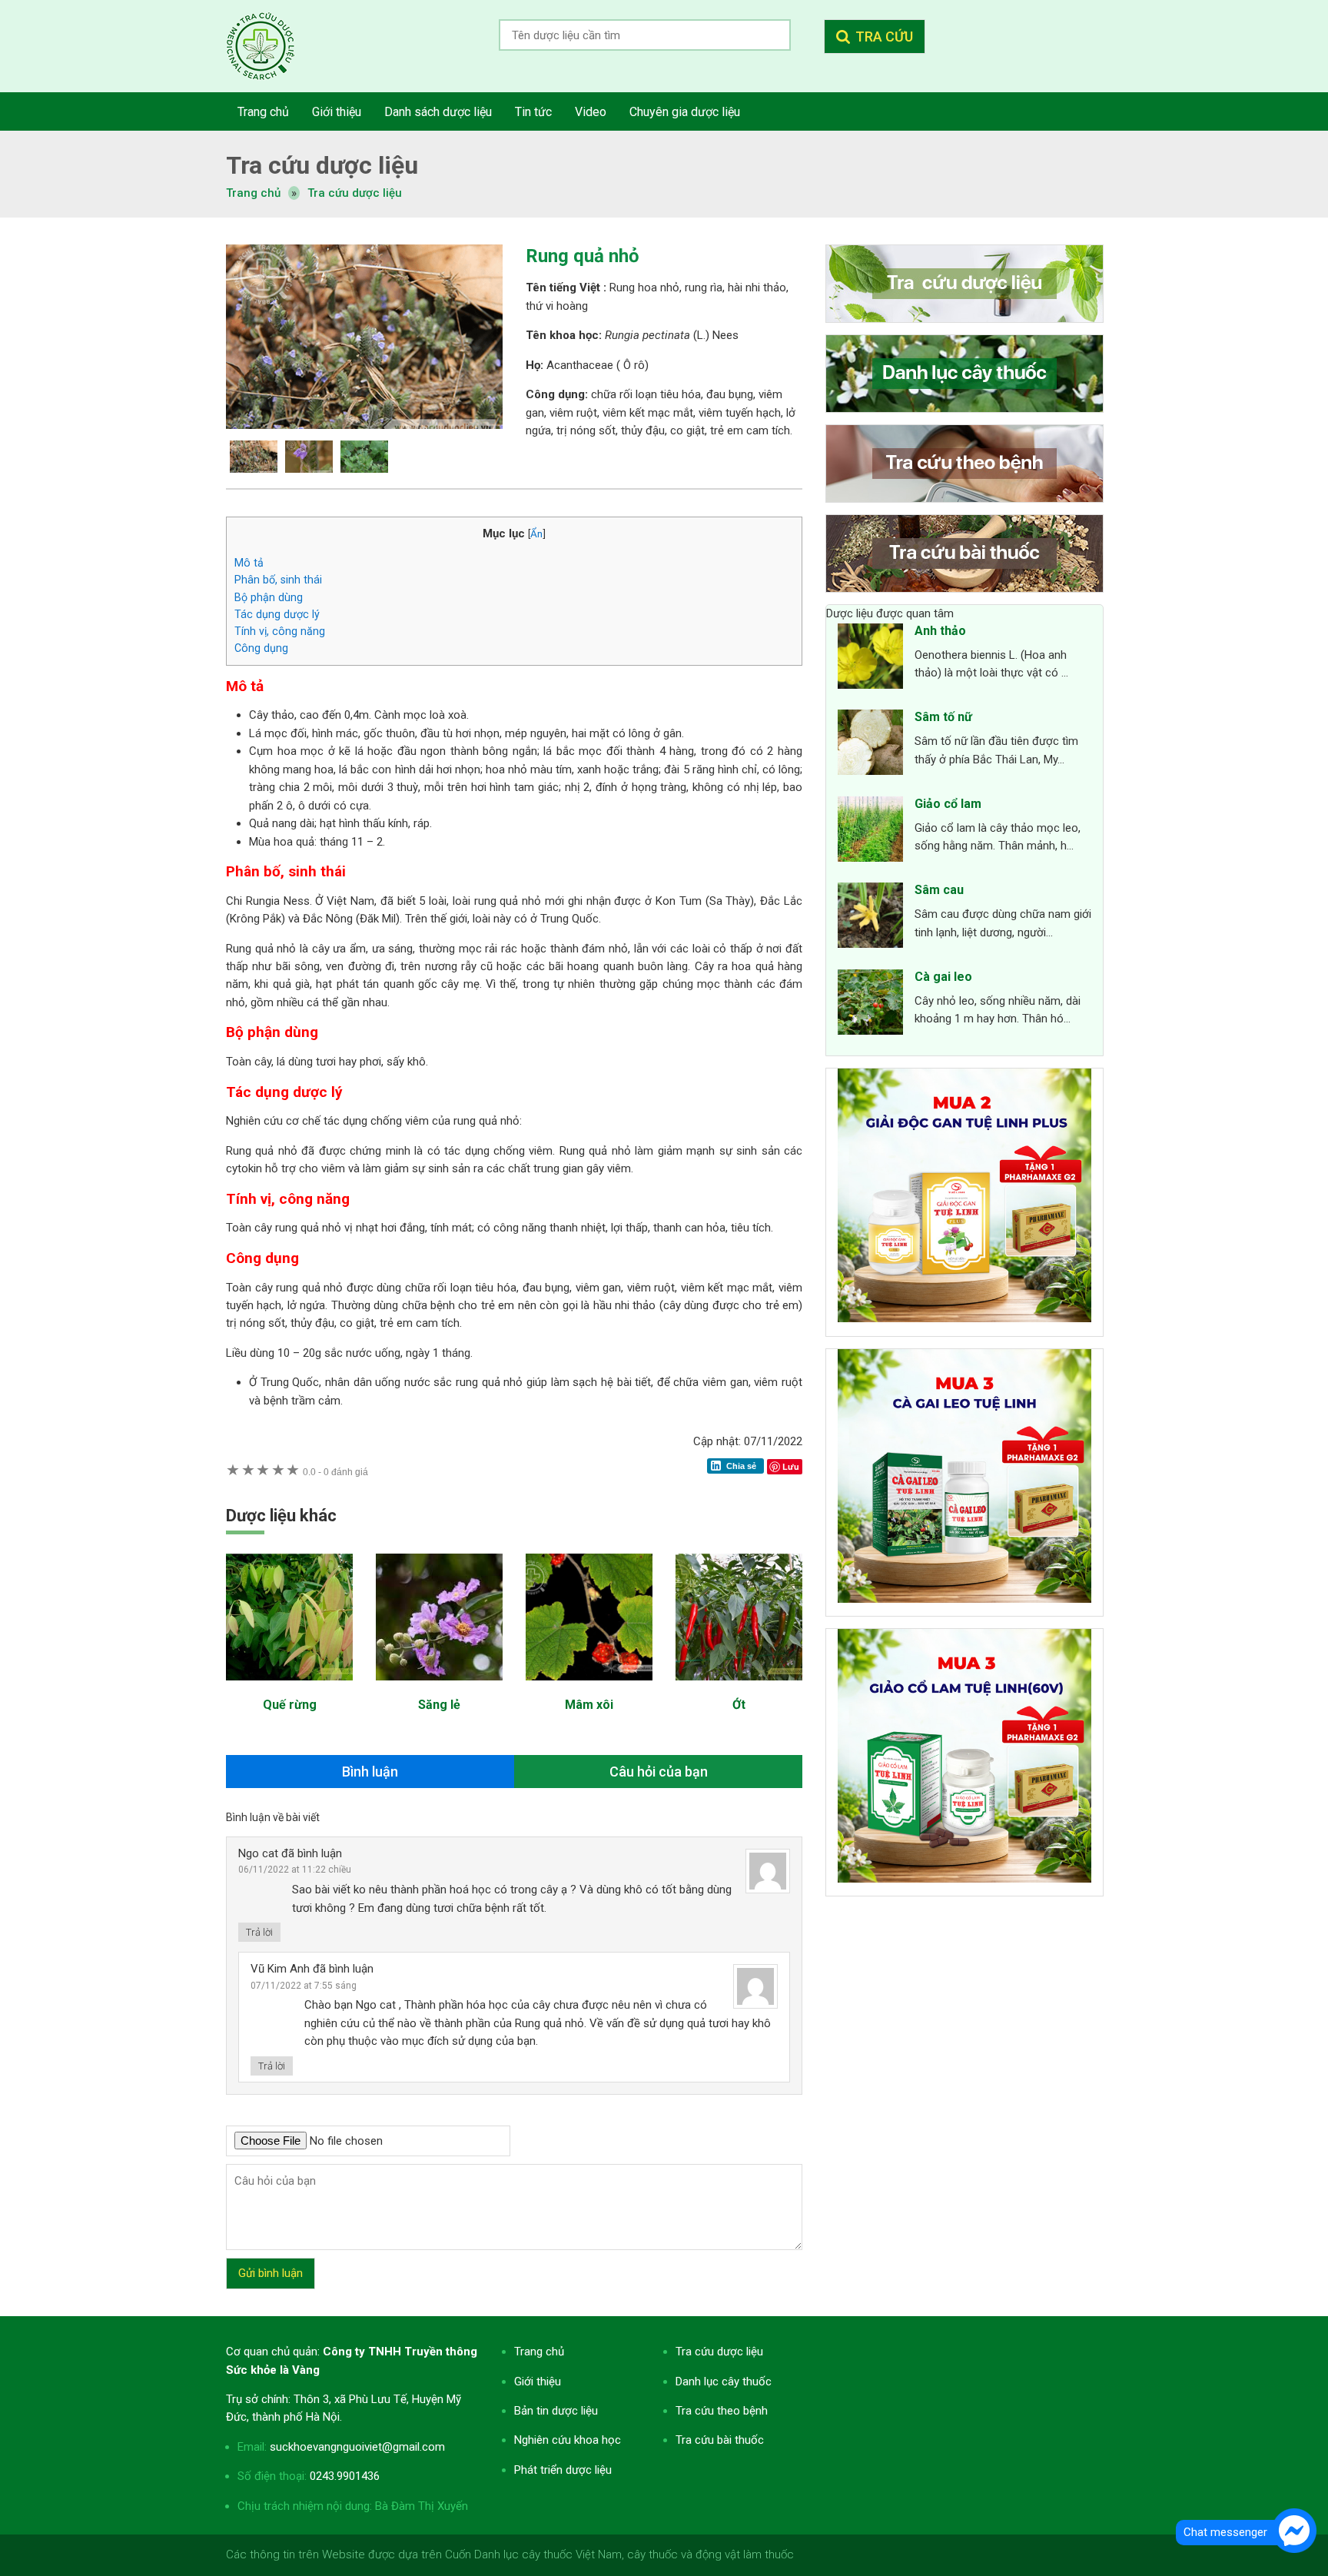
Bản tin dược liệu (556, 2411)
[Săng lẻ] (439, 1688)
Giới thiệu (538, 2382)
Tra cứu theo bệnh (722, 2411)
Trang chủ (539, 2352)
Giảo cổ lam (948, 804)
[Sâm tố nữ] (870, 745)
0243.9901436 (345, 2476)
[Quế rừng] (289, 1688)
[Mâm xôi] (589, 1688)
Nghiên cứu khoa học (568, 2440)
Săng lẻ (439, 1705)
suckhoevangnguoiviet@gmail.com (357, 2447)
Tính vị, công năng (280, 631)
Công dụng (261, 648)
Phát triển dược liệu (563, 2470)
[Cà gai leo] (870, 1005)
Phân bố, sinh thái (278, 580)
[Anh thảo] (870, 659)
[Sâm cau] (870, 918)
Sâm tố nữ (943, 717)
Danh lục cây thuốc (724, 2382)
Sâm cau (939, 890)
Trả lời (259, 1932)
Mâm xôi (589, 1705)
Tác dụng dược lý (277, 614)
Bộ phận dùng (269, 597)
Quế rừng (290, 1705)
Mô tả (249, 563)
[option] (364, 337)
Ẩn (536, 533)
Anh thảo (940, 631)
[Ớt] (739, 1688)
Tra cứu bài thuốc (720, 2440)
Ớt (739, 1705)
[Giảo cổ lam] (870, 832)
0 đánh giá (335, 1472)
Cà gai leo (943, 977)
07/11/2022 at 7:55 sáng (304, 1986)
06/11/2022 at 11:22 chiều (295, 1870)
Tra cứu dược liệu (272, 46)
